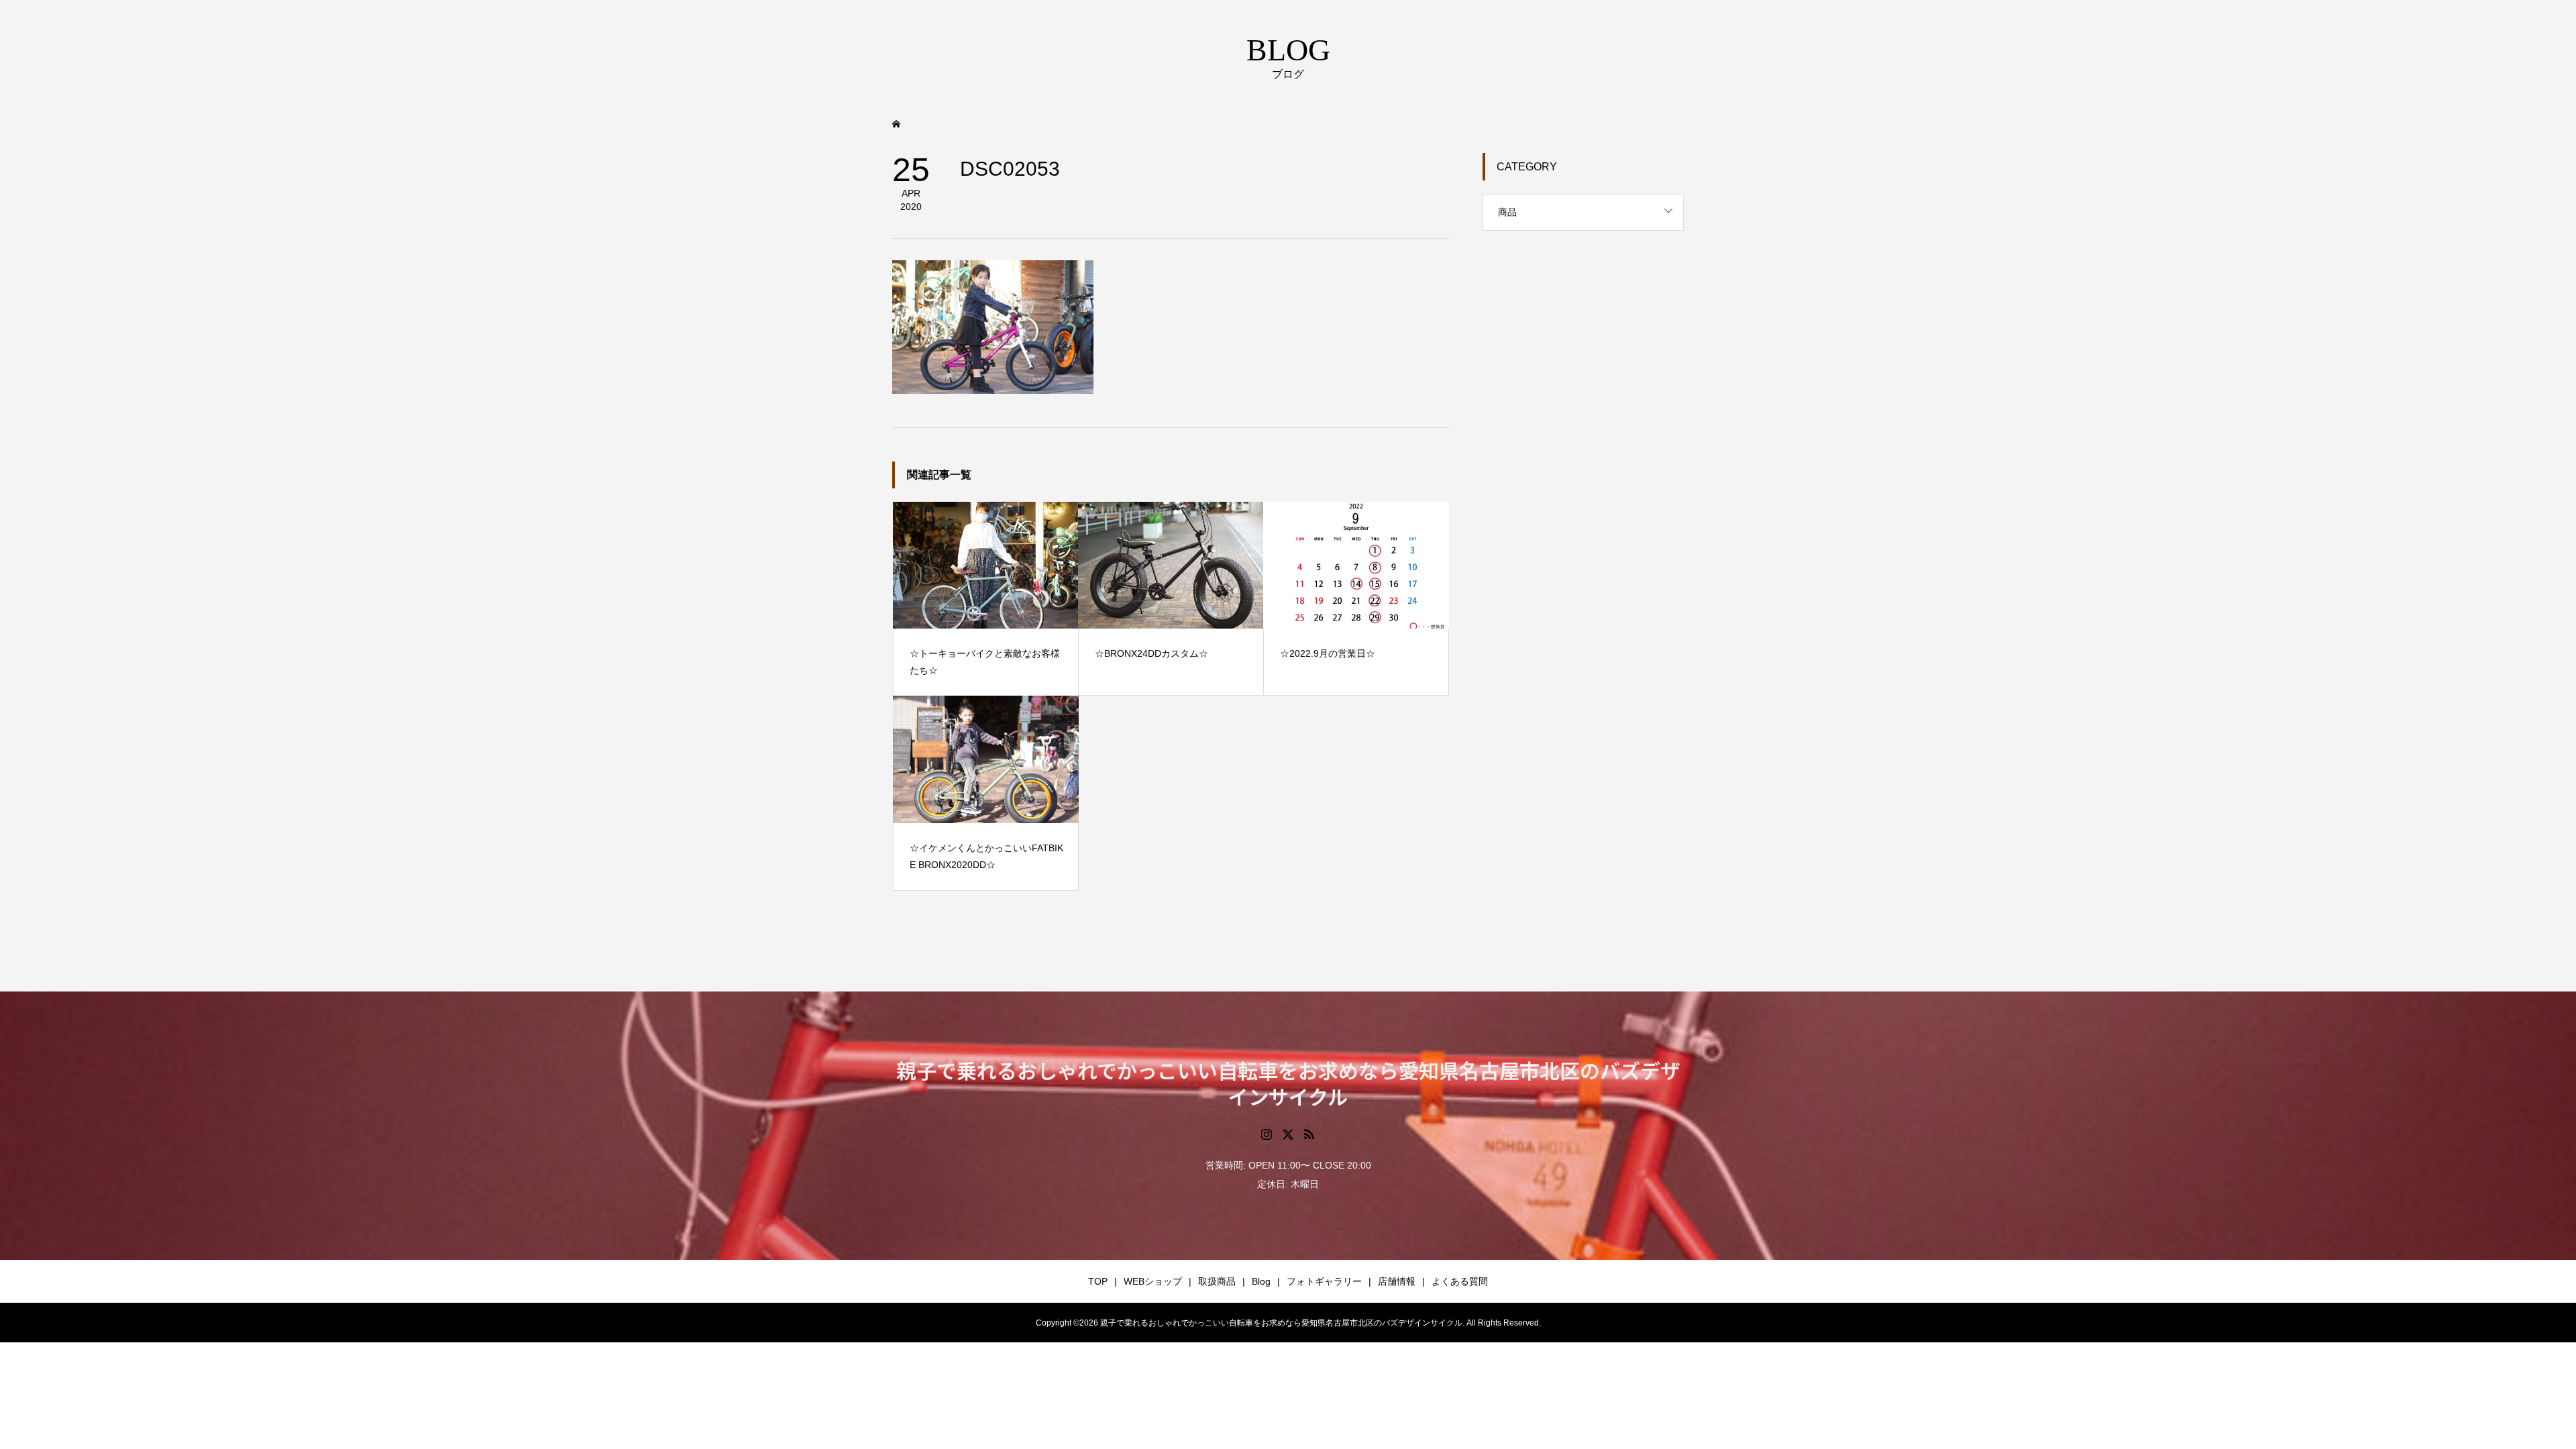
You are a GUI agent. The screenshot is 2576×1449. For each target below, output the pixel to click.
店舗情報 (1397, 1281)
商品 (1507, 212)
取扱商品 (1217, 1281)
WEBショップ (1153, 1281)
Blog (1261, 1281)
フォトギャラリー (1324, 1281)
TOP (1098, 1281)
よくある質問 (1460, 1281)
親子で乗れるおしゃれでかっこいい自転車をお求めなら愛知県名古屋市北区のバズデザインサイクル (1288, 1083)
